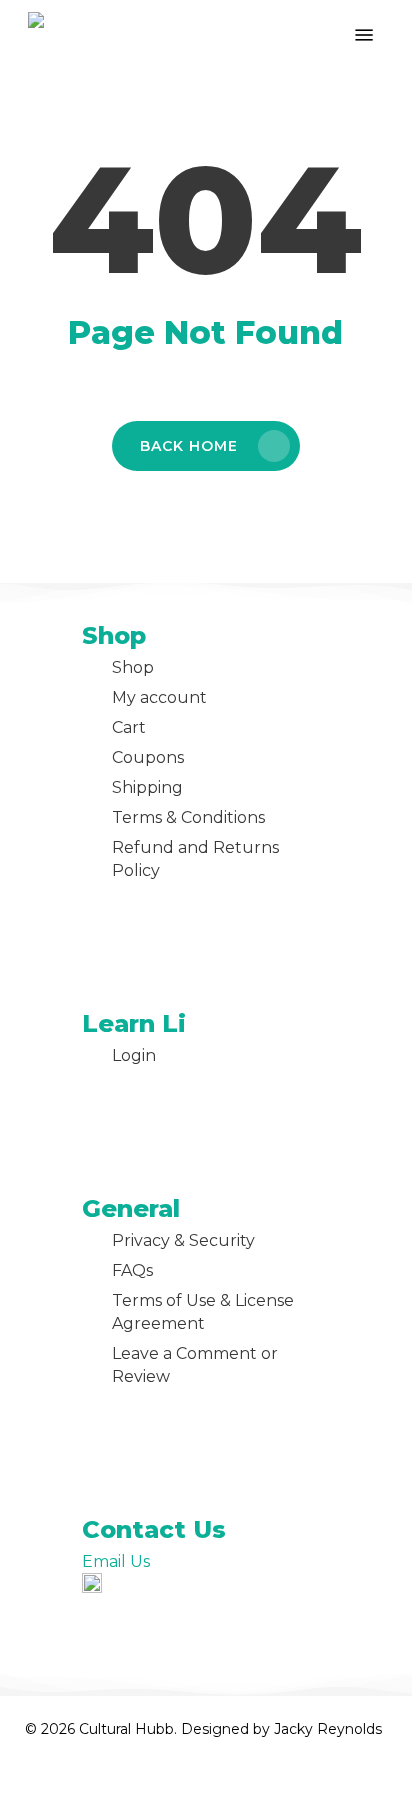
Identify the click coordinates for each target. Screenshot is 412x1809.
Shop (133, 667)
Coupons (148, 757)
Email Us (116, 1561)
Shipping (147, 787)
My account (159, 697)
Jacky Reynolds (328, 1729)
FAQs (132, 1270)
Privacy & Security (183, 1240)
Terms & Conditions (188, 817)
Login (134, 1055)
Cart (129, 727)
